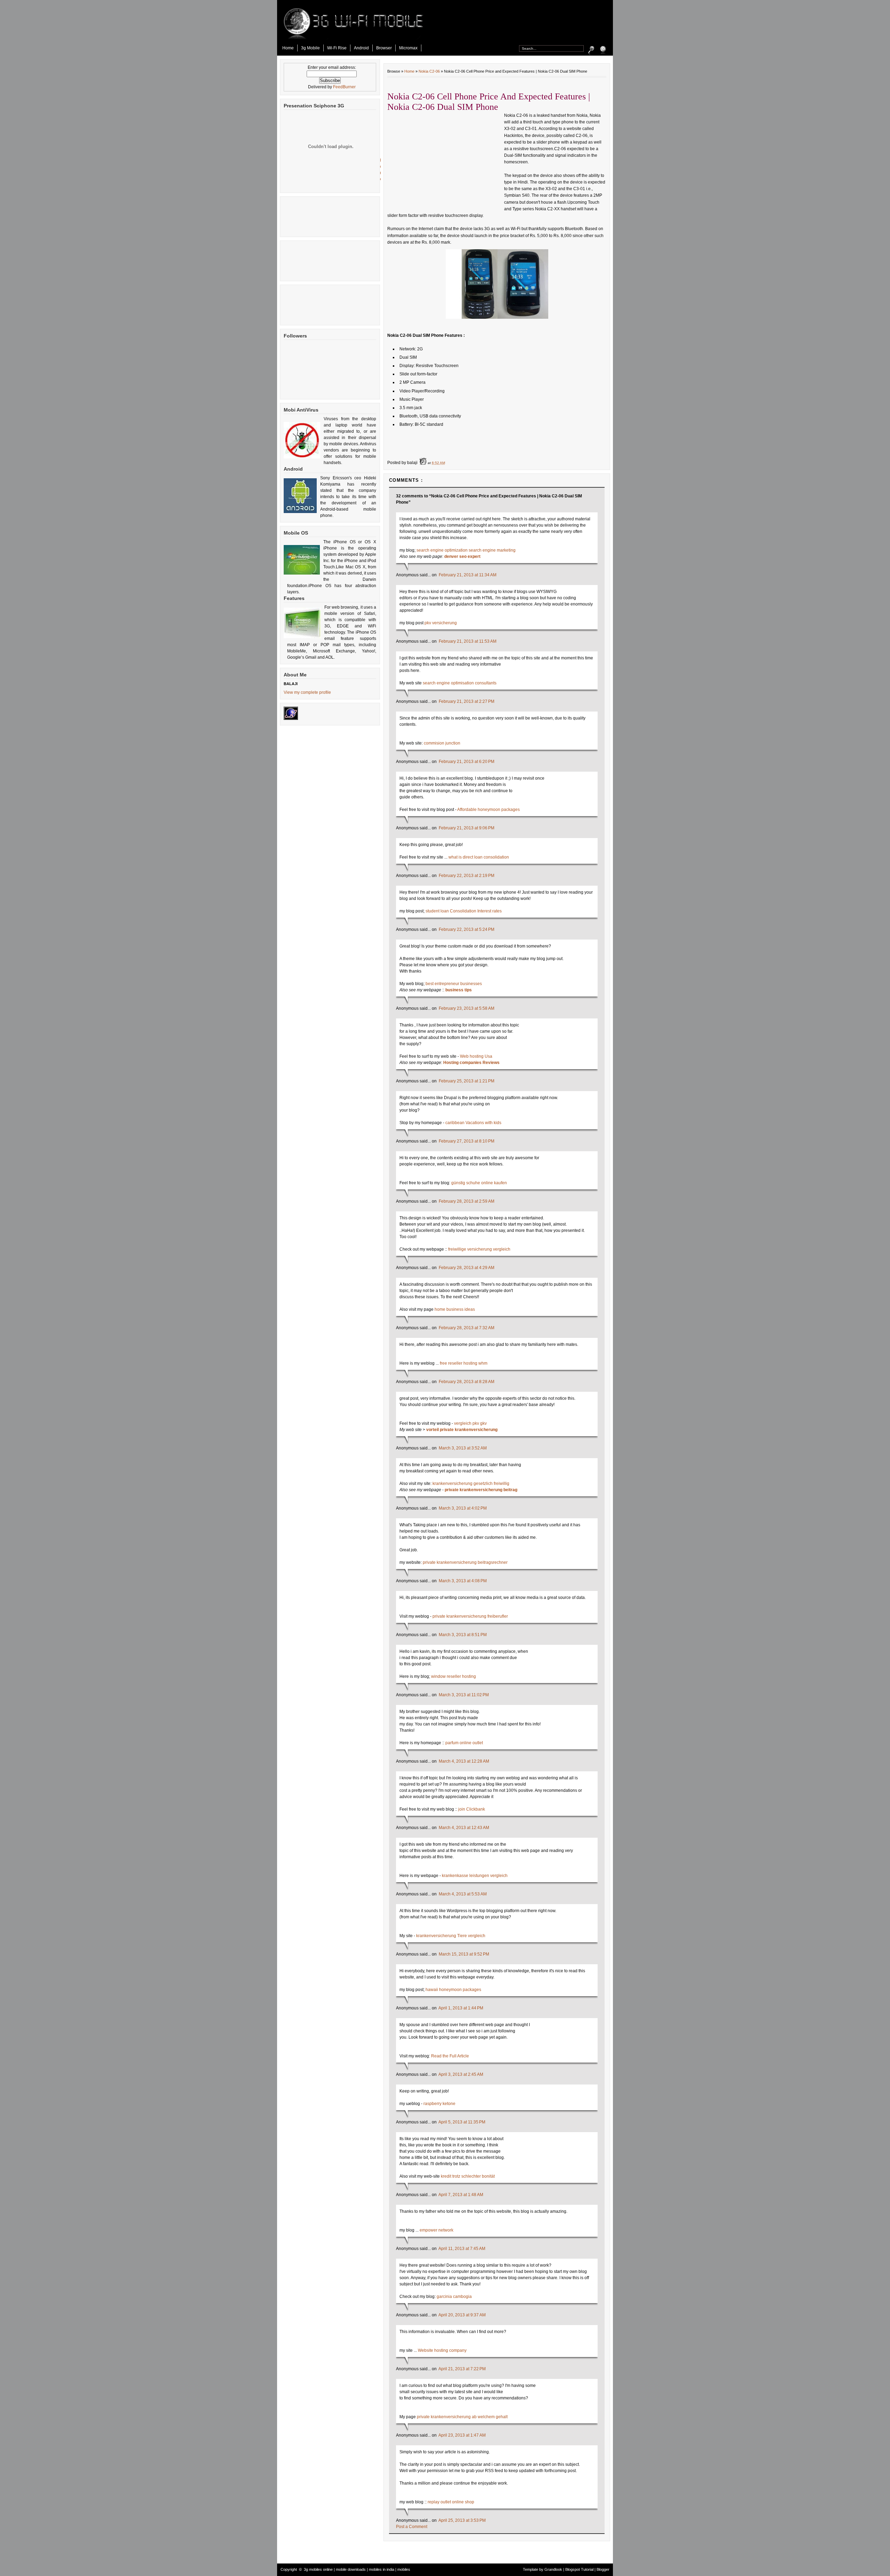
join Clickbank (472, 1809)
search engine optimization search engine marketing (466, 550)
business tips (459, 990)
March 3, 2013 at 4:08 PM (463, 1581)
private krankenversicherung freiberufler (470, 1616)
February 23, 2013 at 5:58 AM (467, 1008)
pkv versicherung (441, 623)
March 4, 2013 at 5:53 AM (463, 1894)
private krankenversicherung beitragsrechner (465, 1562)
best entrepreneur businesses (454, 984)
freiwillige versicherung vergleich (479, 1249)
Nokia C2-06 (429, 71)
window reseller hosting (454, 1676)
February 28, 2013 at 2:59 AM (467, 1201)
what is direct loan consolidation (479, 857)
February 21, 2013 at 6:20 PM (467, 762)
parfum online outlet (464, 1743)
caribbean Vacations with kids (473, 1123)
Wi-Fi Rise (337, 48)
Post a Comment (412, 2527)
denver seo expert (462, 556)
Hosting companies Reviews (471, 1063)
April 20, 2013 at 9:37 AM (462, 2315)
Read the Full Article (450, 2056)
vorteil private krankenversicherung (462, 1430)
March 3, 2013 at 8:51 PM (463, 1635)
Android (361, 48)
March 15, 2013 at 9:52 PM (464, 1954)
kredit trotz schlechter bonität (468, 2176)
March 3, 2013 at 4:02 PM (463, 1508)
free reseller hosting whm (464, 1363)
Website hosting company (442, 2350)
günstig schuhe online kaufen (479, 1183)
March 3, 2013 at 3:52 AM (463, 1448)
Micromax (408, 48)
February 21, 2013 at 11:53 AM (468, 641)
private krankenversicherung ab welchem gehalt (462, 2417)
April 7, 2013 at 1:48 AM (461, 2195)
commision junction (442, 743)
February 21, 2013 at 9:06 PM (467, 828)
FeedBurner (344, 87)
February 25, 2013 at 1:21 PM (467, 1081)
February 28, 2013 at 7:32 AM (467, 1328)
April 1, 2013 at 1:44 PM (461, 2008)
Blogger (603, 2569)
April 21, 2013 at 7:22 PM (462, 2369)
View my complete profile (307, 692)
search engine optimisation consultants (460, 683)
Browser (384, 48)
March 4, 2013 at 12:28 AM (464, 1761)
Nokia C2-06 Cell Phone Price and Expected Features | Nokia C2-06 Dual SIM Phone (489, 102)
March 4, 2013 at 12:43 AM (464, 1828)
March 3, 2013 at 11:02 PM (464, 1695)
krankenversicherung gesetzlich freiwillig (471, 1484)
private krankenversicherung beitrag (481, 1490)
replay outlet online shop (451, 2502)
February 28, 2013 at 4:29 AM (467, 1268)
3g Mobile (310, 48)
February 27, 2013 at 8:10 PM (467, 1141)
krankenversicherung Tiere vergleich (451, 1936)
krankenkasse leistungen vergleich (475, 1876)
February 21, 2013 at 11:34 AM (468, 575)
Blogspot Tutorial (579, 2569)
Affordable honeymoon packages (488, 810)
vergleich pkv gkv (470, 1423)
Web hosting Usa (476, 1056)
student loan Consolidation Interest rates (464, 911)
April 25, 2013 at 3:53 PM (462, 2520)
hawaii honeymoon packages (453, 1990)
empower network (436, 2230)
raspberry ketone (439, 2104)
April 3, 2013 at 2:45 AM (461, 2074)
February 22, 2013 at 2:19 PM (467, 876)
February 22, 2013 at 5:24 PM (467, 929)
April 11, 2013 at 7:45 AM (462, 2249)
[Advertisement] (527, 24)
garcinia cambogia (454, 2297)
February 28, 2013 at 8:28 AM (467, 1382)
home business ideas (455, 1309)
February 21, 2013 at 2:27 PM (467, 701)
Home (288, 48)
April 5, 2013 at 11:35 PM (462, 2122)
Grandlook (553, 2569)
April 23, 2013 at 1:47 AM (462, 2435)
